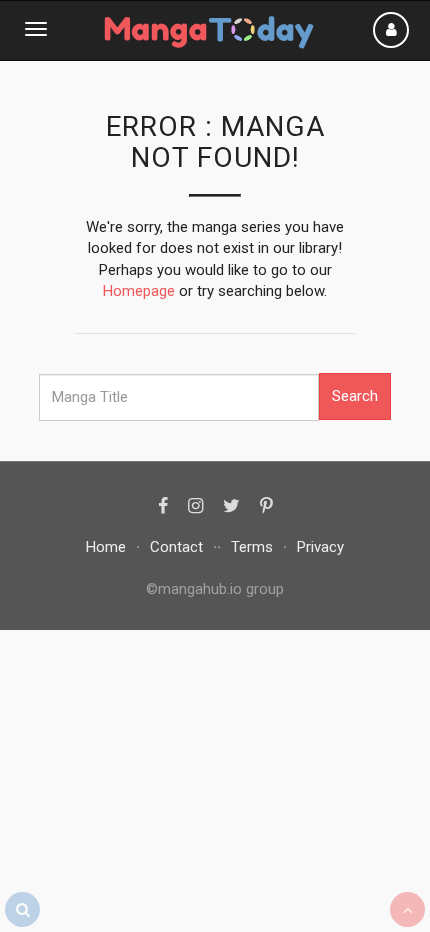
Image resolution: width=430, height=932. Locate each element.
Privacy (320, 547)
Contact (176, 547)
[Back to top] (407, 909)
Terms (252, 547)
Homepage (139, 291)
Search (355, 396)
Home (106, 547)
